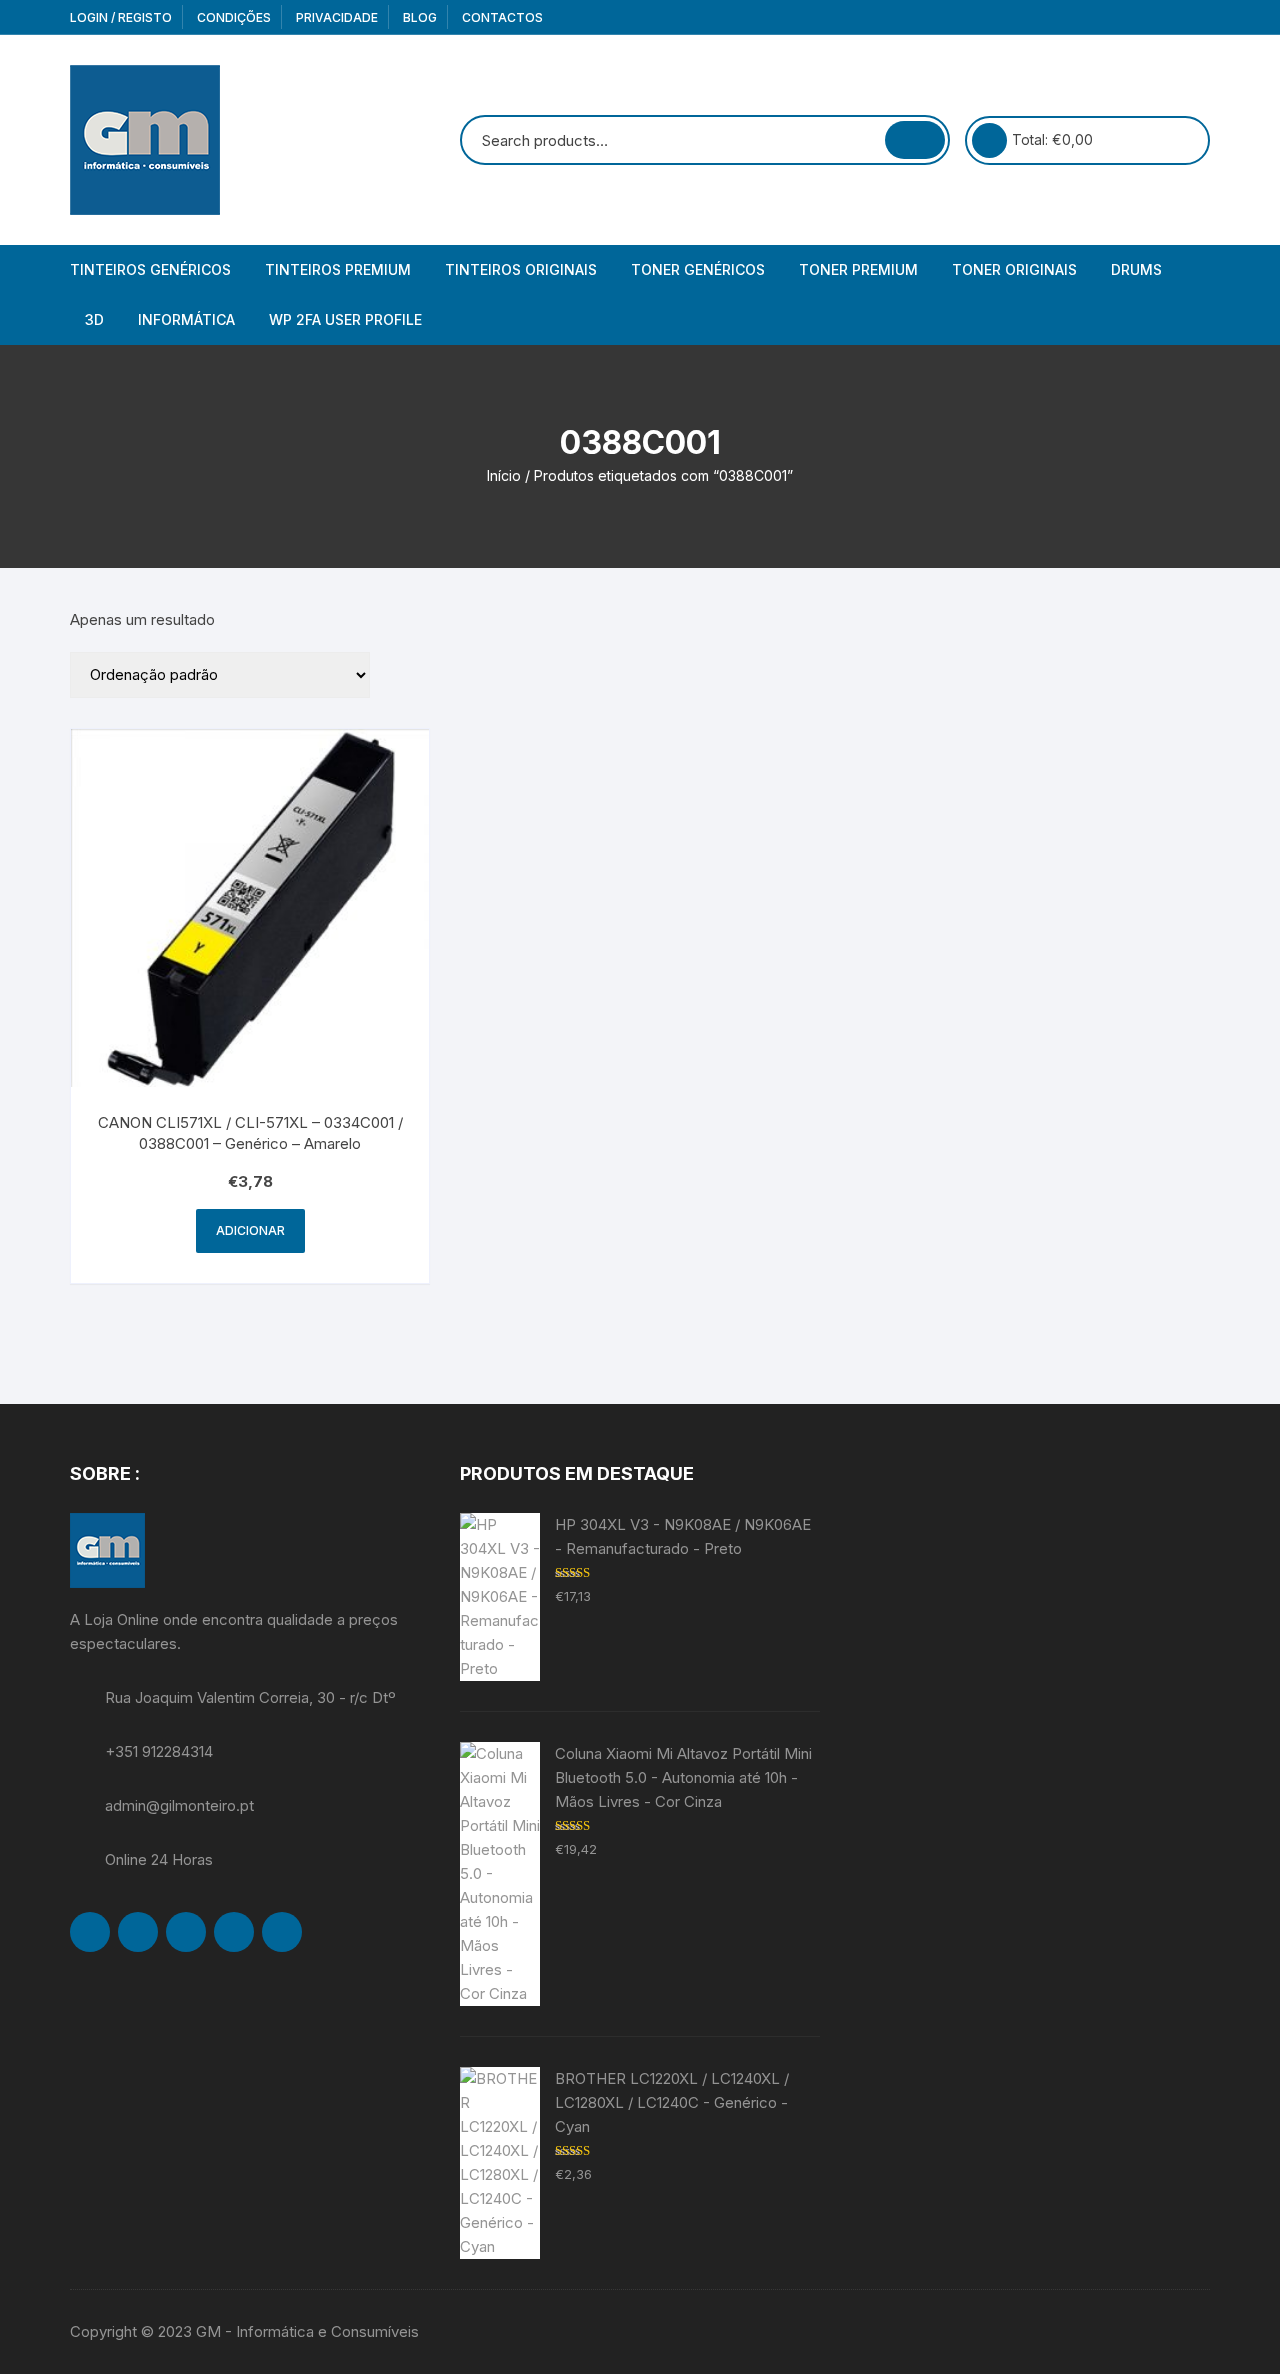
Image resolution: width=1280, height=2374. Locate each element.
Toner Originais (1014, 269)
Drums (1136, 269)
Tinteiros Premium (338, 269)
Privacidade (337, 17)
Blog (420, 17)
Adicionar (250, 1230)
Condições (234, 17)
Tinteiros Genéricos (150, 269)
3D (94, 319)
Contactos (502, 17)
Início (504, 475)
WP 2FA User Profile (345, 319)
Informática (186, 319)
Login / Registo (121, 17)
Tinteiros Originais (521, 269)
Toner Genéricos (698, 269)
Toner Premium (858, 269)
